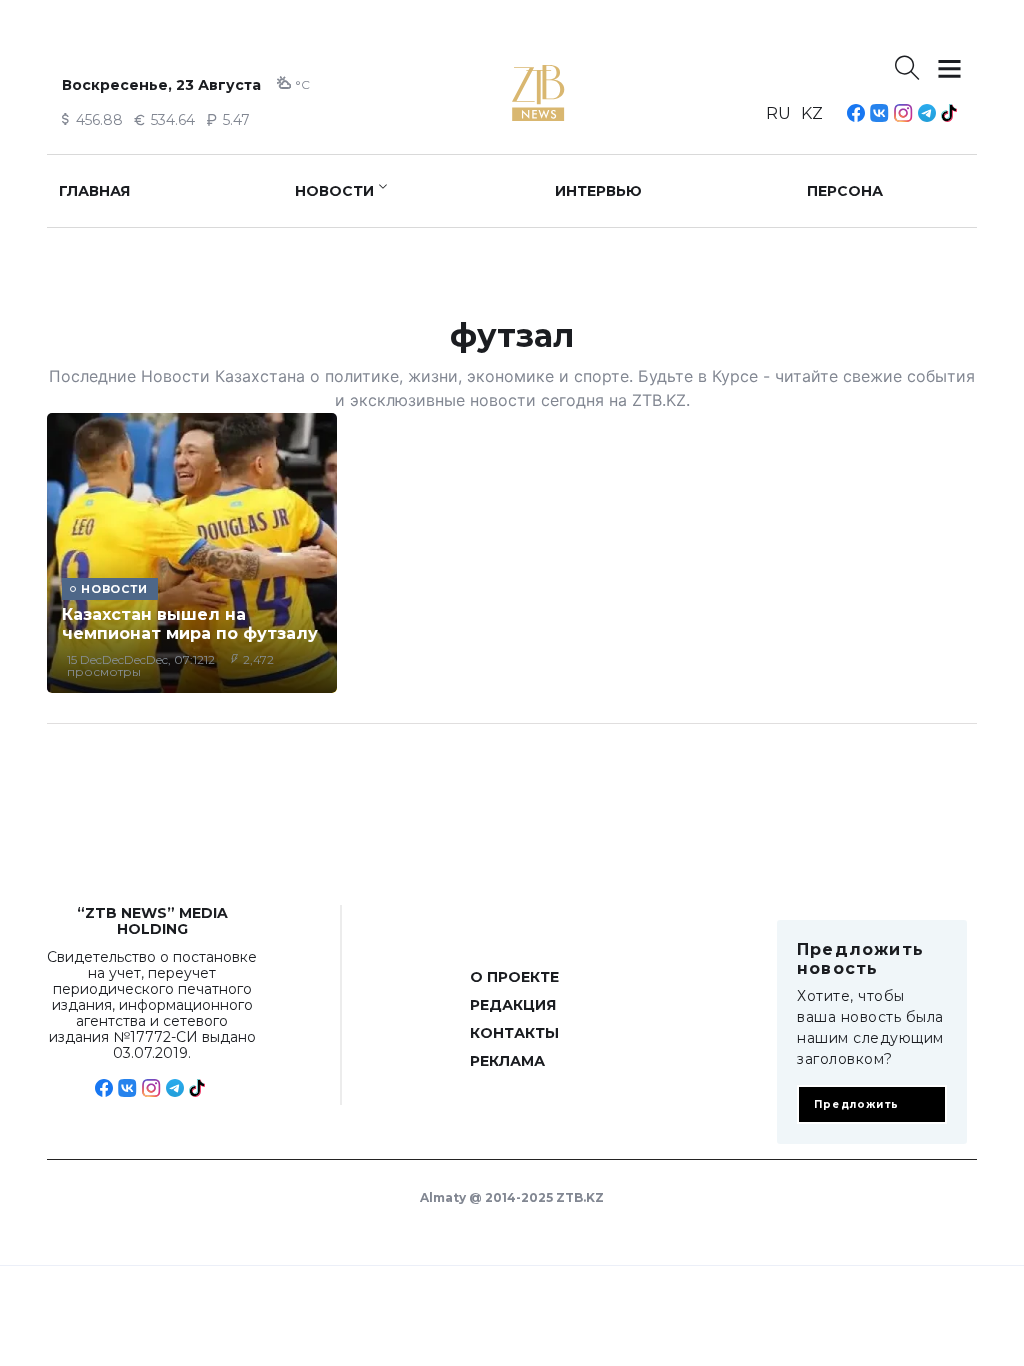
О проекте (514, 977)
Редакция (513, 1005)
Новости (334, 191)
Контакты (514, 1033)
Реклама (507, 1061)
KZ (812, 113)
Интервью (598, 191)
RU (778, 113)
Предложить (856, 1104)
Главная (94, 191)
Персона (845, 191)
